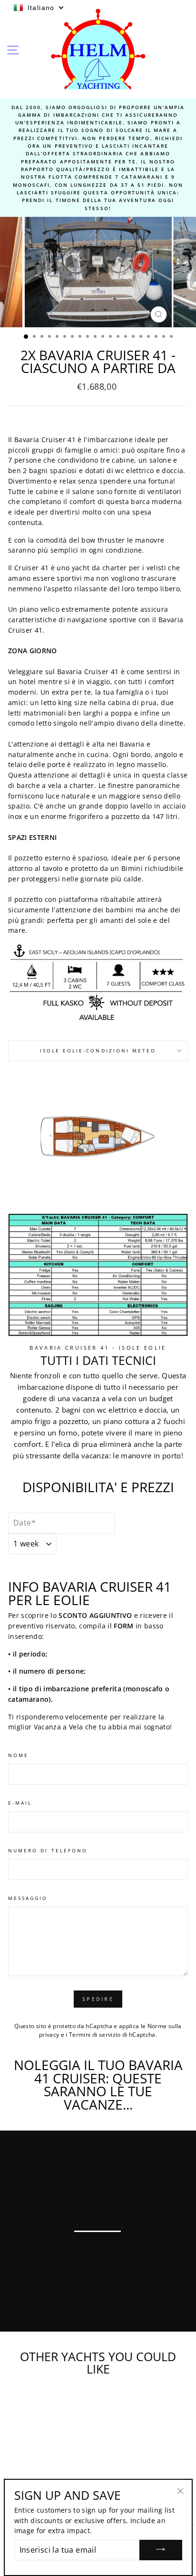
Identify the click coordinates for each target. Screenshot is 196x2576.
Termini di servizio (95, 2035)
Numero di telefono (48, 1850)
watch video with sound (76, 2321)
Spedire (98, 1999)
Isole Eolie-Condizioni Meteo (98, 1051)
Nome (18, 1755)
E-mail (20, 1803)
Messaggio (28, 1898)
